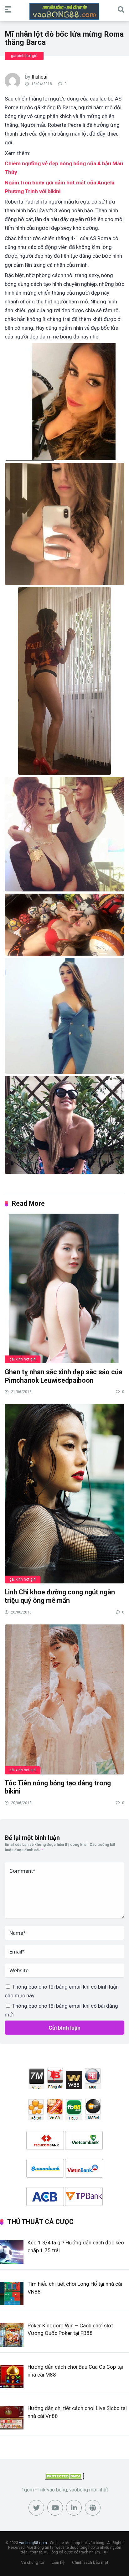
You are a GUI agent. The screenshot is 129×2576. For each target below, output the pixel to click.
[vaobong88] (64, 11)
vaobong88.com (33, 2543)
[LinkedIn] (74, 2508)
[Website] (93, 2508)
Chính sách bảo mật (90, 2562)
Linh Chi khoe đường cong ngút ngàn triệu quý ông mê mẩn (60, 1596)
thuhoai (39, 77)
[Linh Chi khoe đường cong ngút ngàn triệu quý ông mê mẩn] (64, 1493)
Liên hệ (58, 2562)
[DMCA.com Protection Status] (65, 2478)
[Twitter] (36, 2508)
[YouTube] (55, 2508)
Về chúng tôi (33, 2562)
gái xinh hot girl (24, 56)
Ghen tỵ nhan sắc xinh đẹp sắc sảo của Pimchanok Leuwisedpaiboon (64, 1376)
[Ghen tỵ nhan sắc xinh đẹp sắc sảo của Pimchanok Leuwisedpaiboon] (64, 1288)
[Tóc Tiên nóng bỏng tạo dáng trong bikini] (64, 1699)
